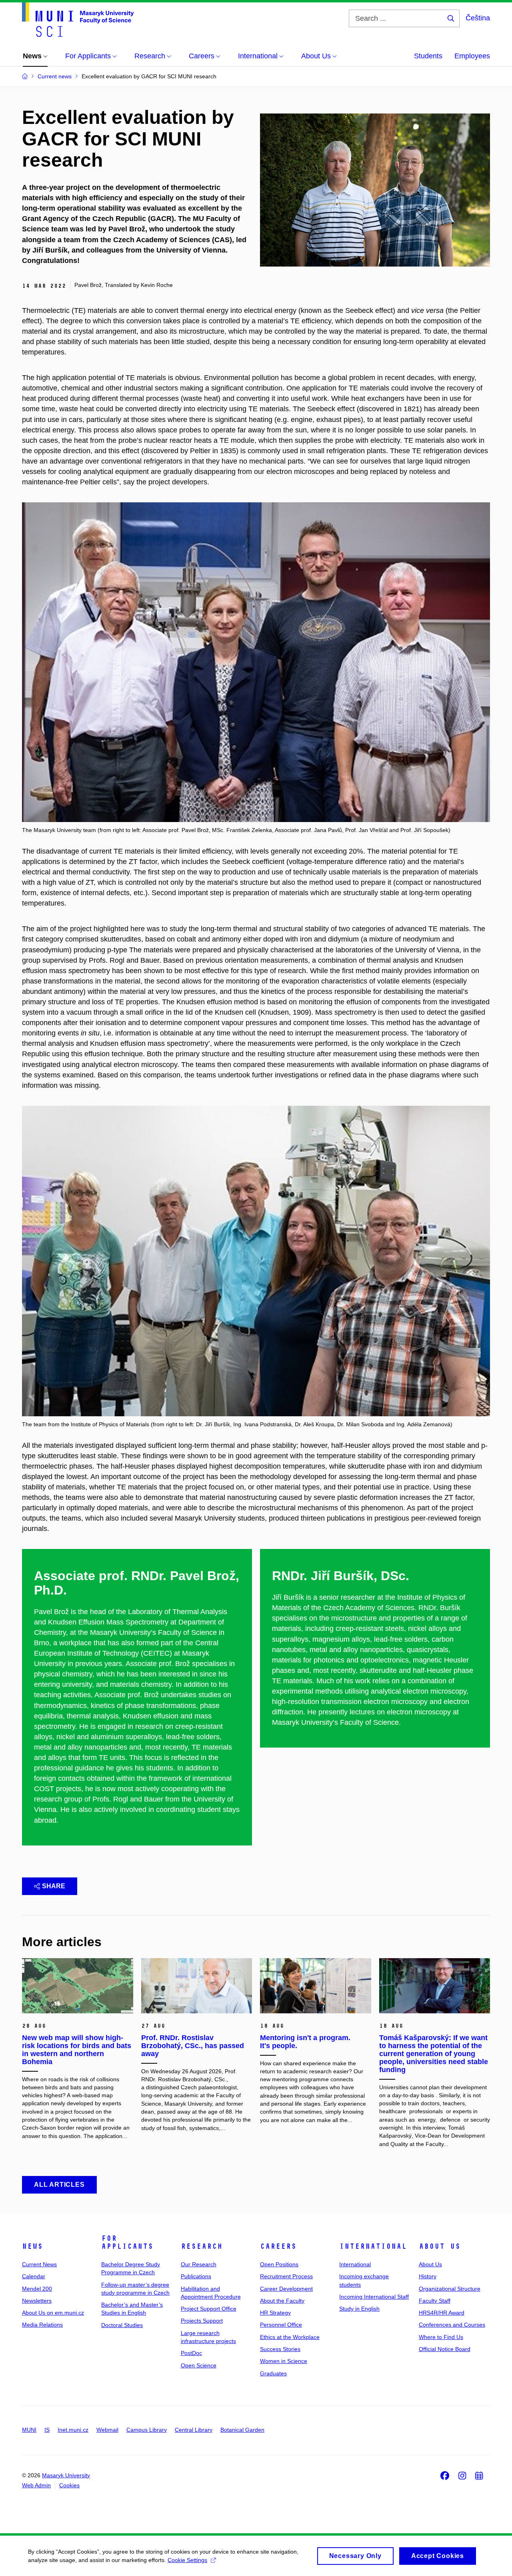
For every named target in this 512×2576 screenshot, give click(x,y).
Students (428, 56)
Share (54, 1886)
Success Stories (280, 2349)
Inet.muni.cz (73, 2430)
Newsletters (37, 2301)
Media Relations (42, 2325)
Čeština (478, 18)
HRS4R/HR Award (442, 2313)
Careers (278, 2246)
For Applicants (127, 2242)
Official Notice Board (445, 2349)
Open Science (199, 2365)
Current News (39, 2264)
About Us (440, 2246)
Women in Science (284, 2361)
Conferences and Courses (452, 2325)
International (373, 2246)
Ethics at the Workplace (290, 2337)
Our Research (199, 2264)
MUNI (29, 2430)
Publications (196, 2276)
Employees (472, 56)
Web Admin (36, 2485)
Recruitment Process (286, 2276)
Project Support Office (209, 2309)
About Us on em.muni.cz (53, 2313)
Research (202, 2246)
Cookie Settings (187, 2560)
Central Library (194, 2430)
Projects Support (202, 2321)
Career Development (286, 2289)
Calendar (34, 2276)
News (32, 2246)
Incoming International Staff (374, 2297)
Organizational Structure (450, 2289)
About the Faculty (282, 2301)
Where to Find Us (441, 2337)
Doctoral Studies (122, 2325)
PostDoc (191, 2353)
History (428, 2276)
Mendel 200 (37, 2289)
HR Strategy (275, 2313)
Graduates (273, 2373)
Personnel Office (281, 2325)
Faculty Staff (435, 2301)
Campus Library (147, 2430)
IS (47, 2430)
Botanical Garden (242, 2430)
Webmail (107, 2430)
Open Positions (279, 2264)
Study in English (359, 2309)
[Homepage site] (78, 20)
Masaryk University (66, 2475)
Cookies (69, 2485)
